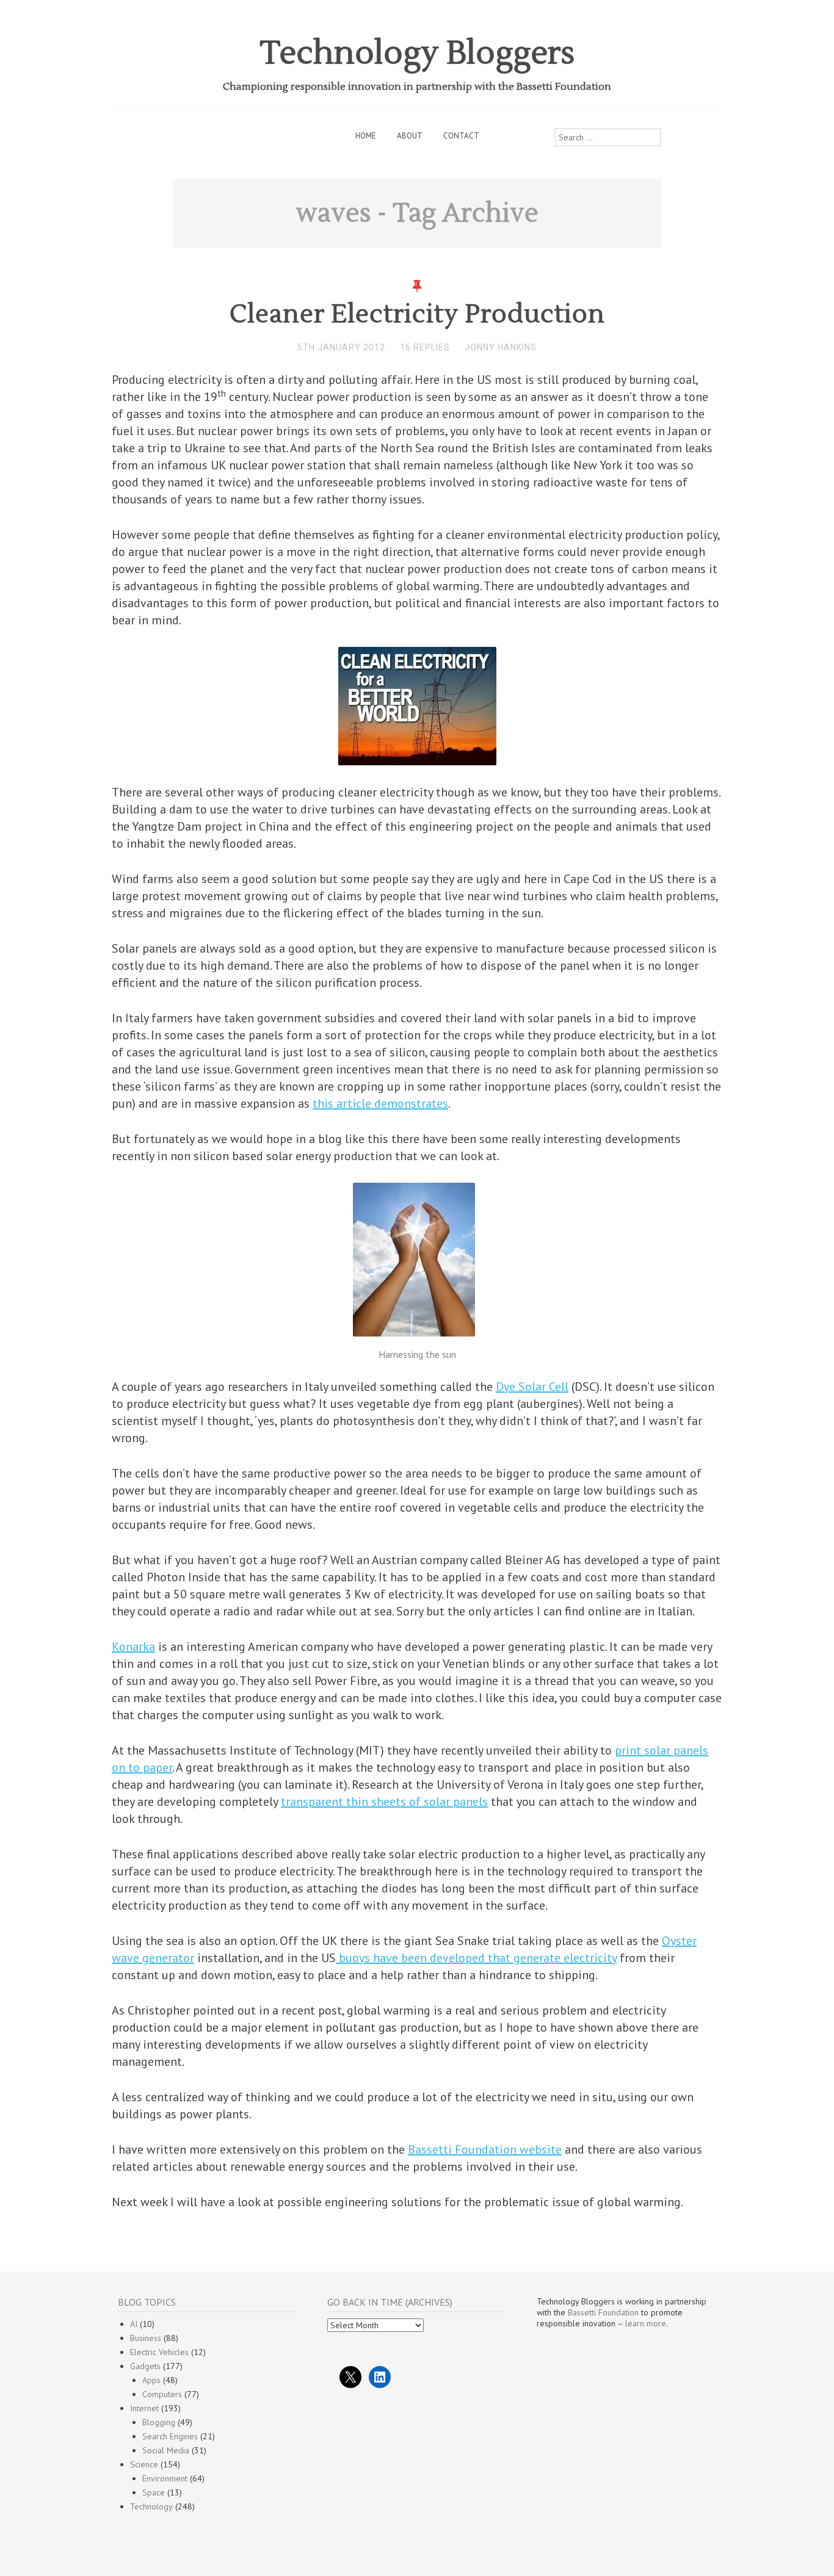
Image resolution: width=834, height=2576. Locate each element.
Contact (461, 136)
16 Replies (425, 347)
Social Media (166, 2450)
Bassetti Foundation (603, 2312)
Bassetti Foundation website (485, 2149)
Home (366, 136)
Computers (162, 2394)
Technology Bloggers (417, 53)
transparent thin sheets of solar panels (384, 1802)
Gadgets (145, 2366)
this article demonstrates (380, 1103)
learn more (646, 2323)
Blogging (159, 2422)
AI (134, 2324)
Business (146, 2338)
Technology (151, 2506)
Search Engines (170, 2436)
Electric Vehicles (159, 2352)
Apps (151, 2380)
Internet (144, 2408)
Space (154, 2492)
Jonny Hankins (501, 347)
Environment (165, 2478)
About (410, 136)
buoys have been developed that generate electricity (476, 1958)
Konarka (133, 1647)
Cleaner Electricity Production (417, 314)
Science (144, 2464)
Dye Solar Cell (532, 1387)
